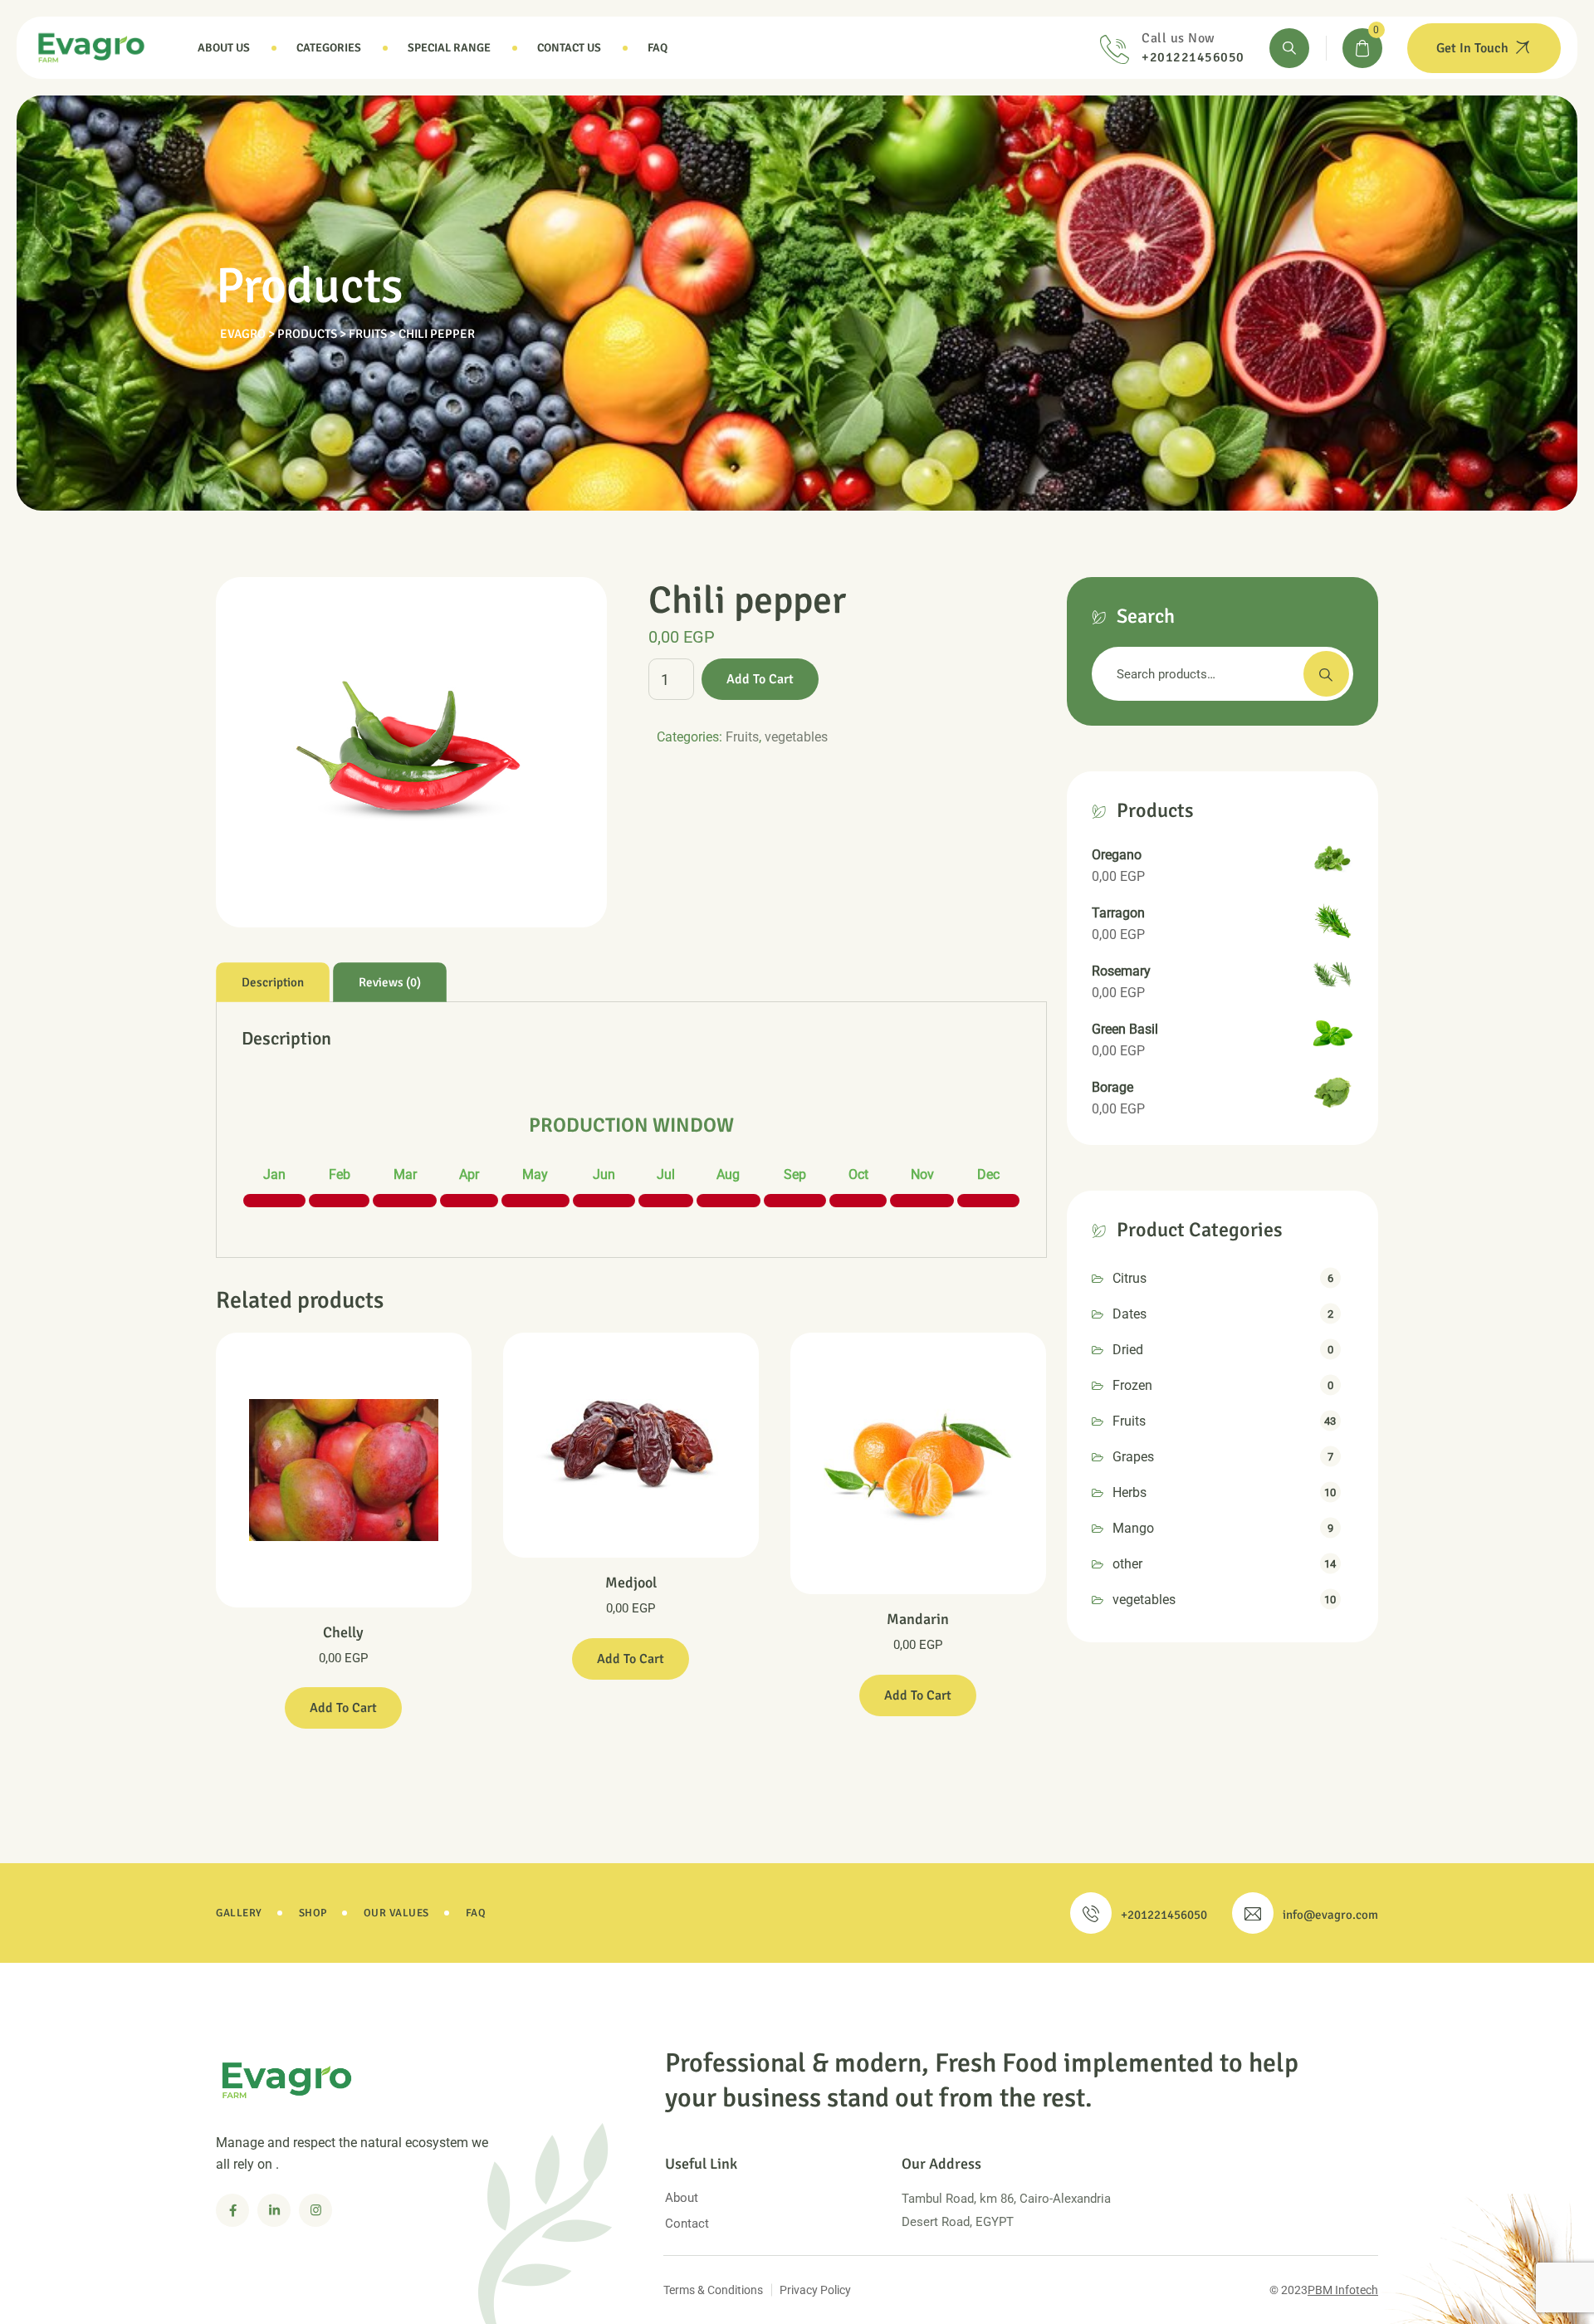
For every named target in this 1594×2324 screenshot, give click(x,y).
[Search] (1289, 48)
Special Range (449, 48)
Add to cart (760, 679)
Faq (658, 48)
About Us (224, 48)
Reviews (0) (390, 982)
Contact (687, 2224)
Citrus (1129, 1278)
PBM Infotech (1343, 2290)
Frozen (1132, 1385)
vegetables (796, 737)
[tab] (273, 982)
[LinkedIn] (274, 2210)
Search (1326, 674)
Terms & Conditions (713, 2290)
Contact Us (569, 48)
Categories (329, 48)
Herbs (1129, 1492)
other (1127, 1564)
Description (273, 982)
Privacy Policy (815, 2290)
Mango (1133, 1528)
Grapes (1133, 1457)
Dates (1129, 1314)
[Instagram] (315, 2210)
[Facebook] (232, 2210)
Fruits (742, 737)
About (682, 2198)
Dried (1128, 1350)
